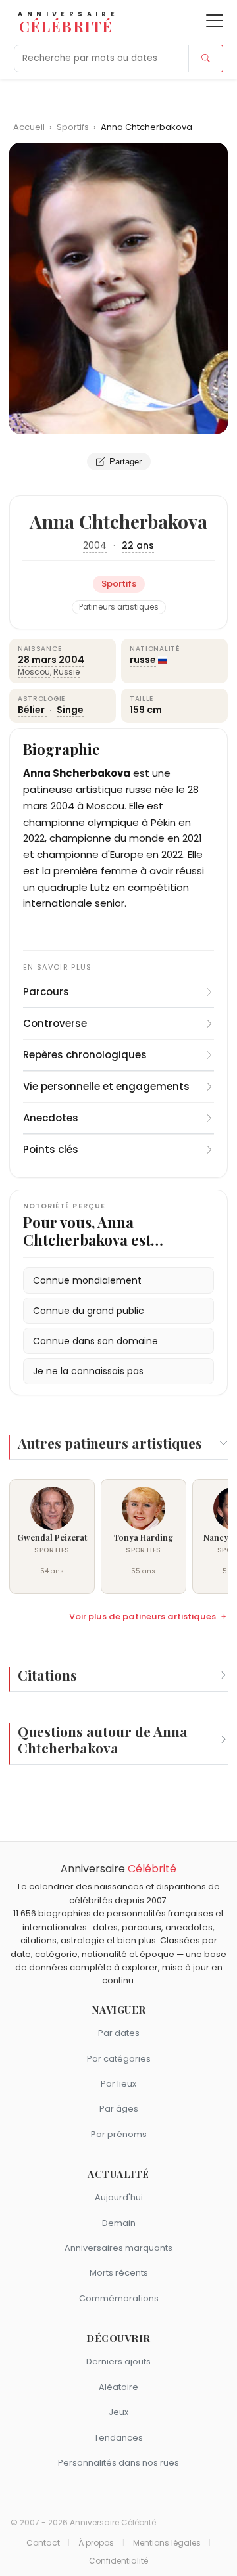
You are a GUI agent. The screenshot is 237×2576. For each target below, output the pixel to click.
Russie (66, 672)
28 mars (37, 660)
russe (143, 660)
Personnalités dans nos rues (118, 2463)
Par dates (119, 2033)
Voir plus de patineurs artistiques (143, 1617)
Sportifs (74, 127)
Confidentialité (118, 2561)
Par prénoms (119, 2134)
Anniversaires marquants (118, 2248)
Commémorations (119, 2298)
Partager (125, 462)
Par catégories (119, 2059)
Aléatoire (118, 2387)
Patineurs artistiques (119, 607)
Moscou (34, 672)
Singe (70, 710)
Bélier (32, 710)
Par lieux (118, 2084)
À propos (96, 2543)
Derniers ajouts (118, 2361)
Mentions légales (167, 2543)
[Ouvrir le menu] (215, 21)
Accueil (29, 127)
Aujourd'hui (119, 2197)
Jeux (118, 2412)
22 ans (138, 545)
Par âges (119, 2109)
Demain (119, 2223)
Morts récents (119, 2273)
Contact (43, 2543)
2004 (95, 545)
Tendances (118, 2438)
